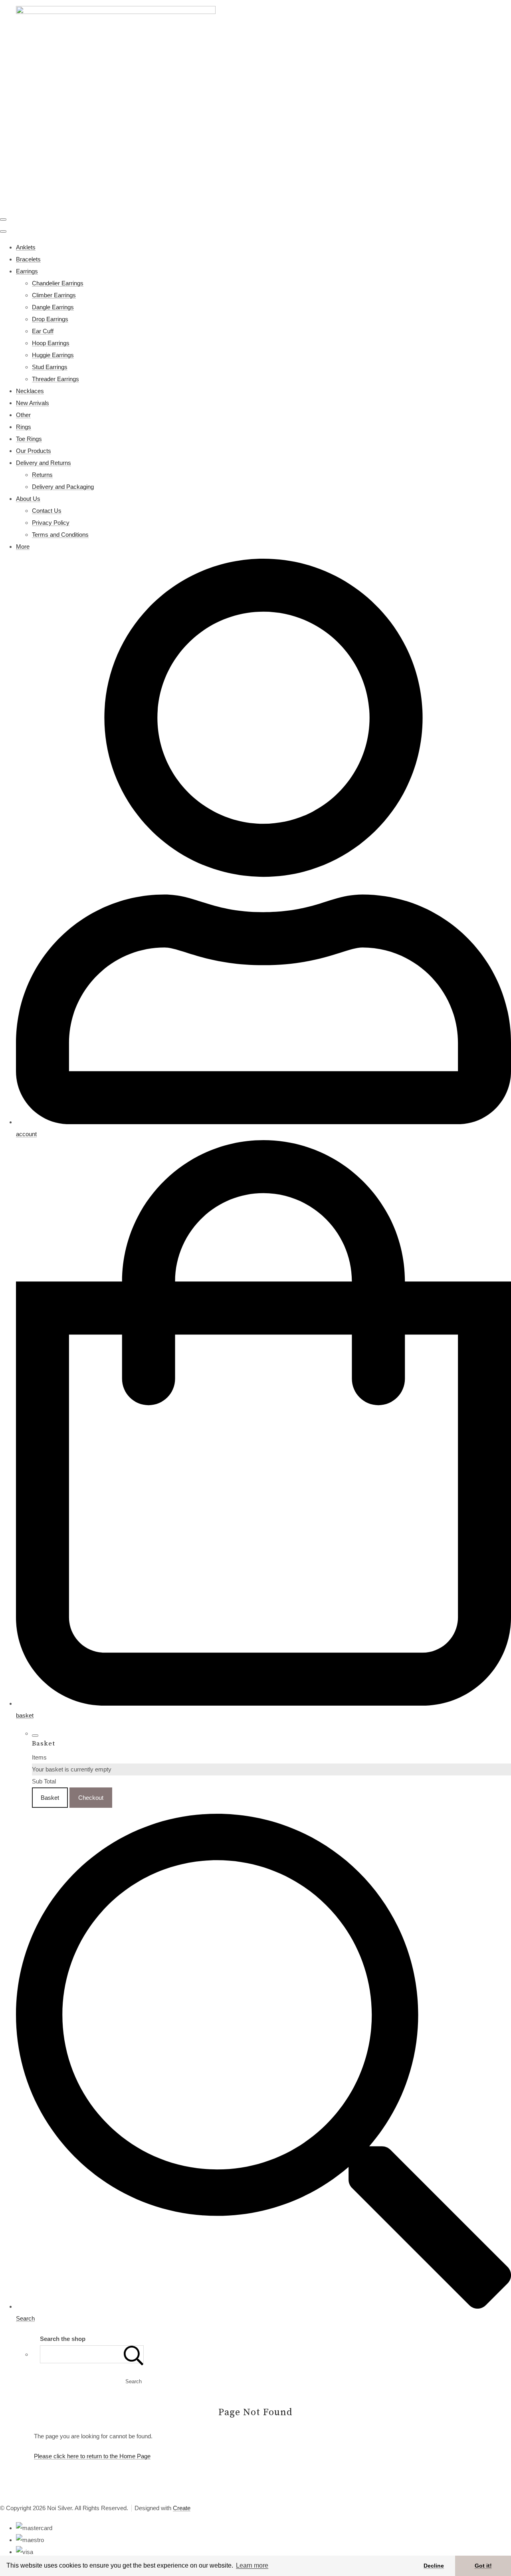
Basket (50, 1798)
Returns (42, 475)
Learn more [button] (252, 2565)
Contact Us (47, 511)
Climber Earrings (54, 295)
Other (23, 415)
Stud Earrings (50, 367)
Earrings (27, 271)
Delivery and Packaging (63, 487)
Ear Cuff (43, 331)
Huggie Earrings (53, 355)
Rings (24, 427)
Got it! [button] (483, 2566)
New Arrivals (33, 403)
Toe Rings (29, 439)
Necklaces (30, 391)
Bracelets (28, 259)
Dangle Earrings (53, 307)
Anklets (26, 247)
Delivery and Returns (44, 463)
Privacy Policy (51, 523)
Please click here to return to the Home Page (92, 2456)
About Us (28, 499)
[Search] (134, 2354)
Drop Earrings (50, 319)
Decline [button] (434, 2566)
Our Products (34, 451)
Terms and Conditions (60, 535)
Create (182, 2508)
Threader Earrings (55, 379)
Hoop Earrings (51, 343)
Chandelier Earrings (58, 283)
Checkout (91, 1798)
